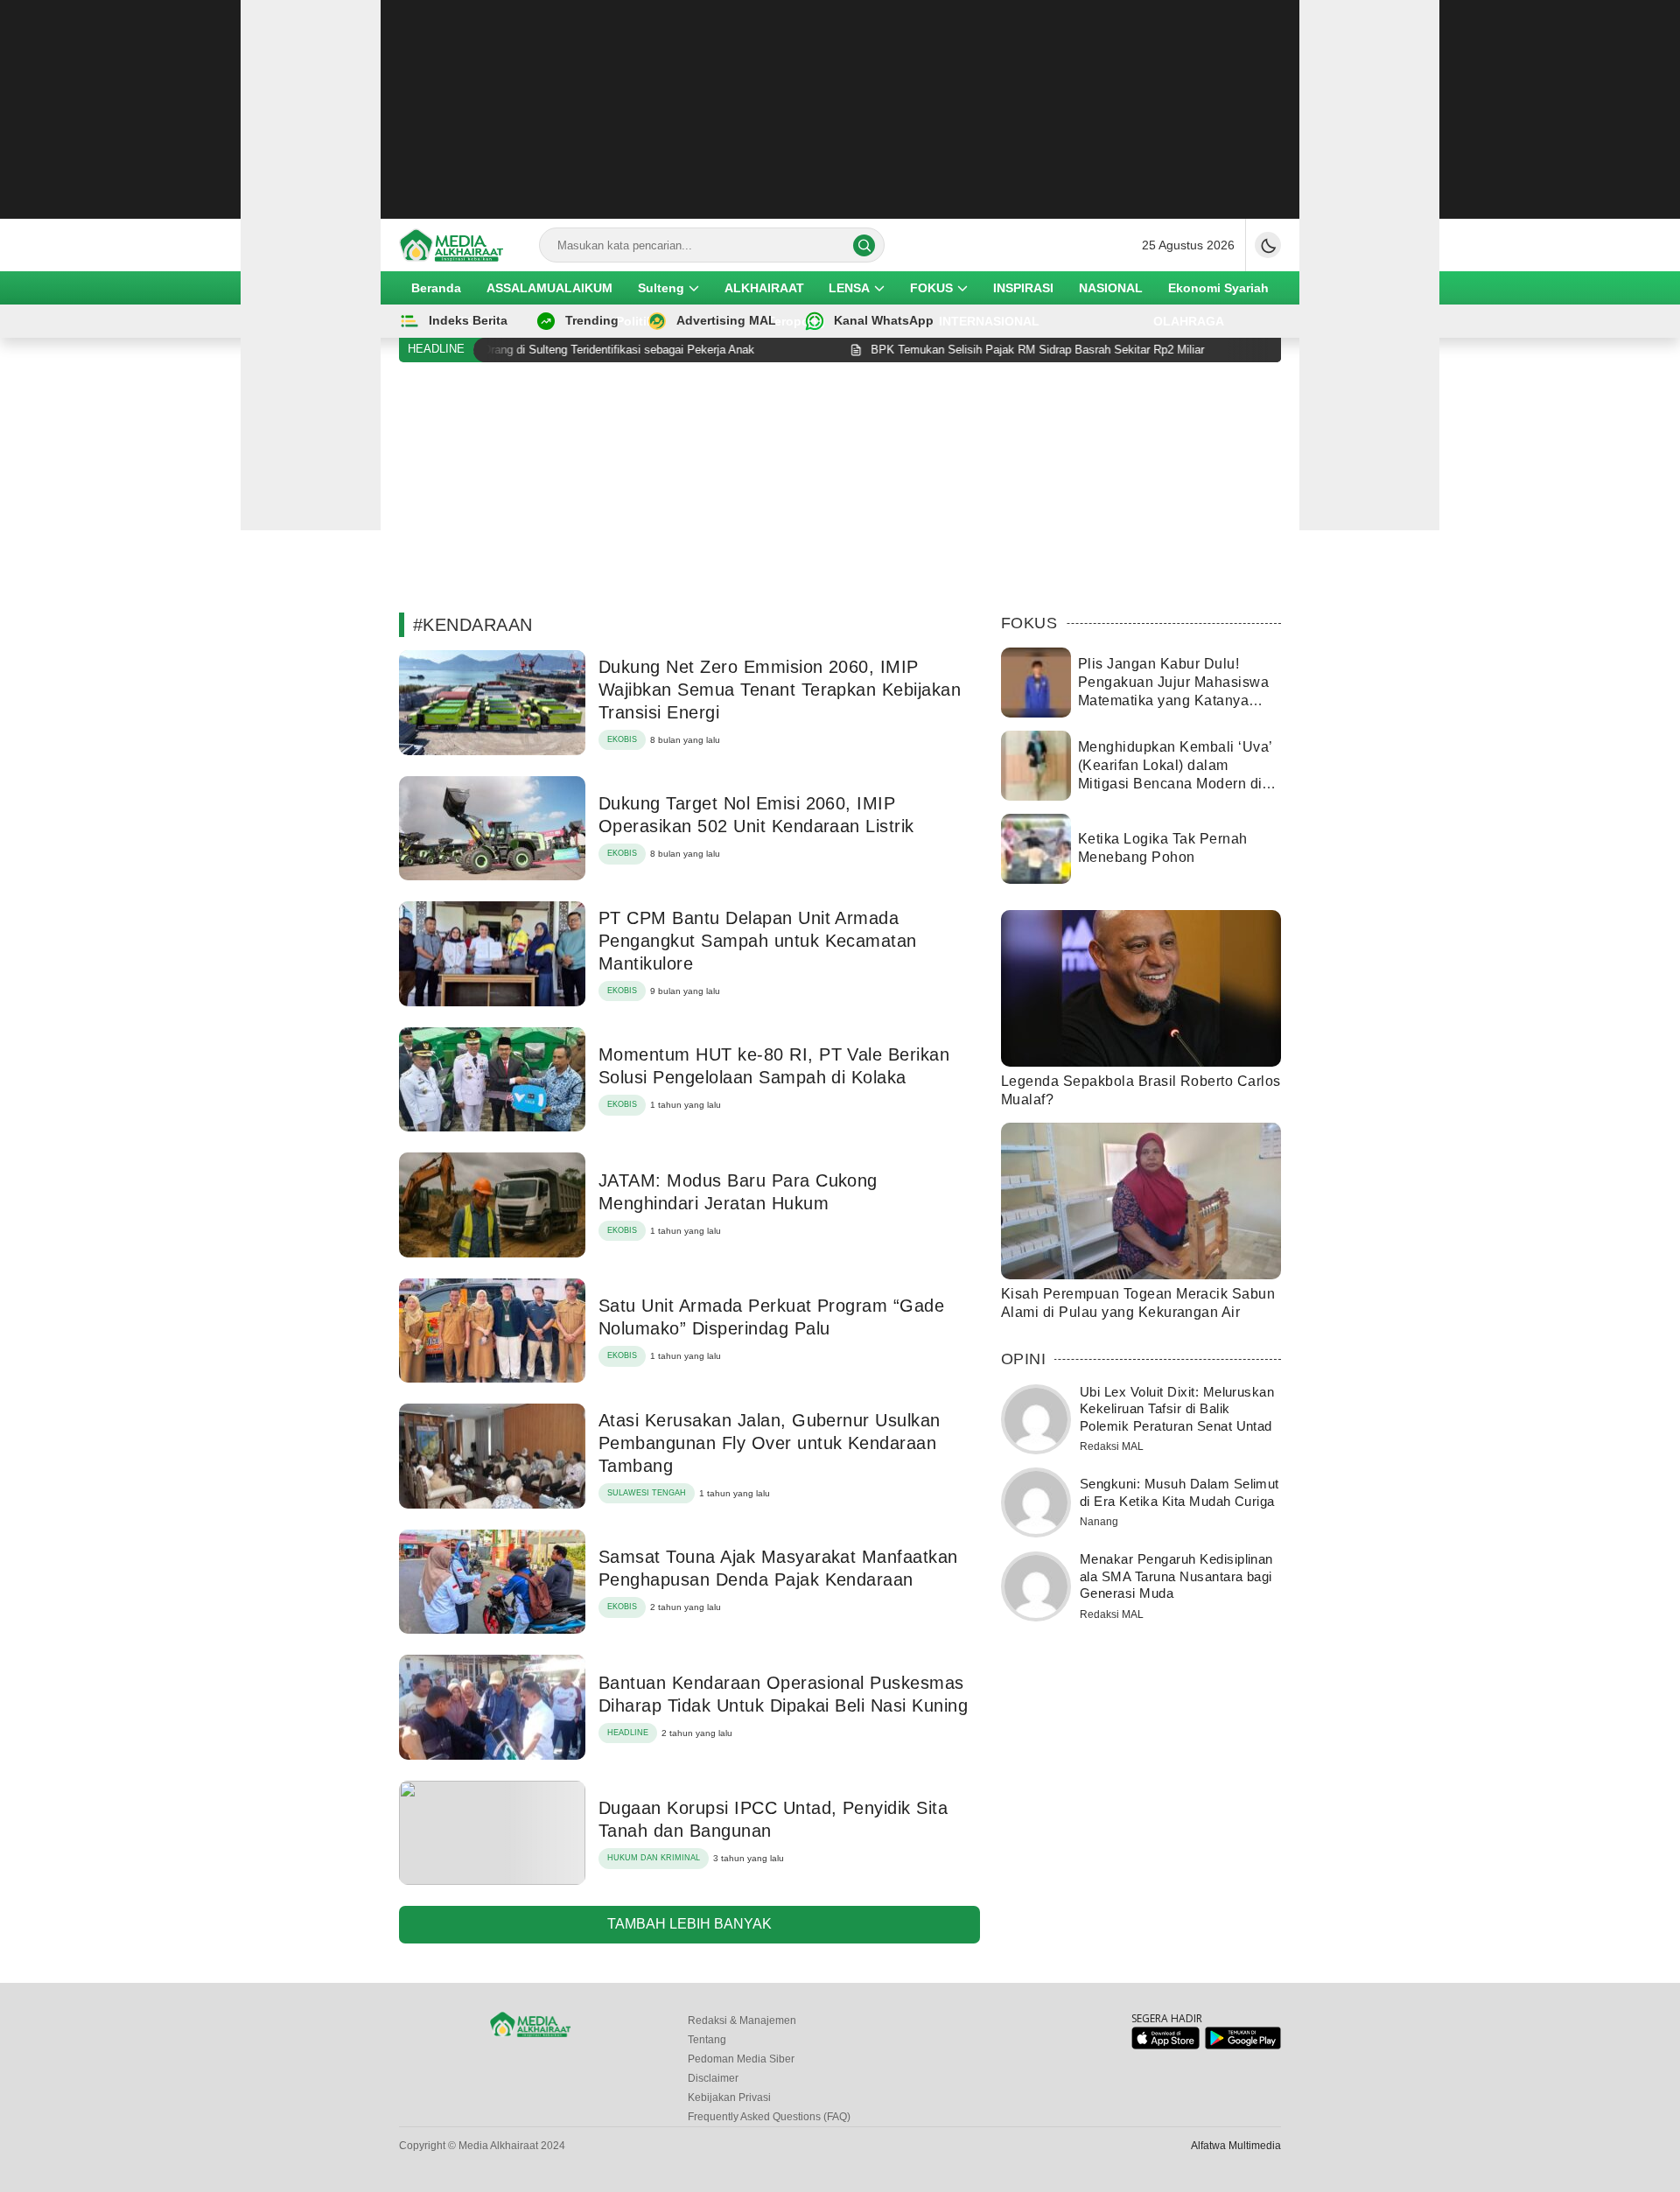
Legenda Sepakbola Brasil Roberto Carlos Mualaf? (1141, 1090)
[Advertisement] (840, 109)
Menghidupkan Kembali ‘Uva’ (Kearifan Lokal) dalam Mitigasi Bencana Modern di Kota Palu (1175, 774)
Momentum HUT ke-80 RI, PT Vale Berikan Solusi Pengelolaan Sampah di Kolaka (774, 1066)
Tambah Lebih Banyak (689, 1924)
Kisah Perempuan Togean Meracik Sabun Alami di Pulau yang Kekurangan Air (1138, 1303)
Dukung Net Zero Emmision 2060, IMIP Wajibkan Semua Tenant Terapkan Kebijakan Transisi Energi (780, 690)
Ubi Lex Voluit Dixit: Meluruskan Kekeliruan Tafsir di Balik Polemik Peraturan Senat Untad (1177, 1409)
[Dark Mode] (1268, 245)
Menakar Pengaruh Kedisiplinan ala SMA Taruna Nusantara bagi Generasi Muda (1176, 1576)
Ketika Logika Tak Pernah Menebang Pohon (1163, 848)
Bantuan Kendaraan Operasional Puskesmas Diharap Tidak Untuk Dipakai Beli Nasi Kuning (783, 1694)
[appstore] (1165, 2045)
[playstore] (1243, 2045)
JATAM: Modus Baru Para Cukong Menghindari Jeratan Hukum (738, 1192)
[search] (864, 245)
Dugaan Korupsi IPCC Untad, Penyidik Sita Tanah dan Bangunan (773, 1819)
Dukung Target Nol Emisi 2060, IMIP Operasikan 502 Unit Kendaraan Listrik (756, 815)
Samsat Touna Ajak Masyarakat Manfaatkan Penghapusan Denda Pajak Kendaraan (778, 1568)
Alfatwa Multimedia (1236, 2146)
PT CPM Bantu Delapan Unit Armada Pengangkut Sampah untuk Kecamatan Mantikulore (758, 941)
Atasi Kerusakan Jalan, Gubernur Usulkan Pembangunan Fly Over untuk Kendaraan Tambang (770, 1443)
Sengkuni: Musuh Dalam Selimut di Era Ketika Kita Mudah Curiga (1179, 1492)
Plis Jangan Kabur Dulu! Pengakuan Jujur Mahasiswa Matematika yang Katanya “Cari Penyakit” (1173, 691)
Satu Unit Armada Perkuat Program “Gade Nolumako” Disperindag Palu (771, 1317)
